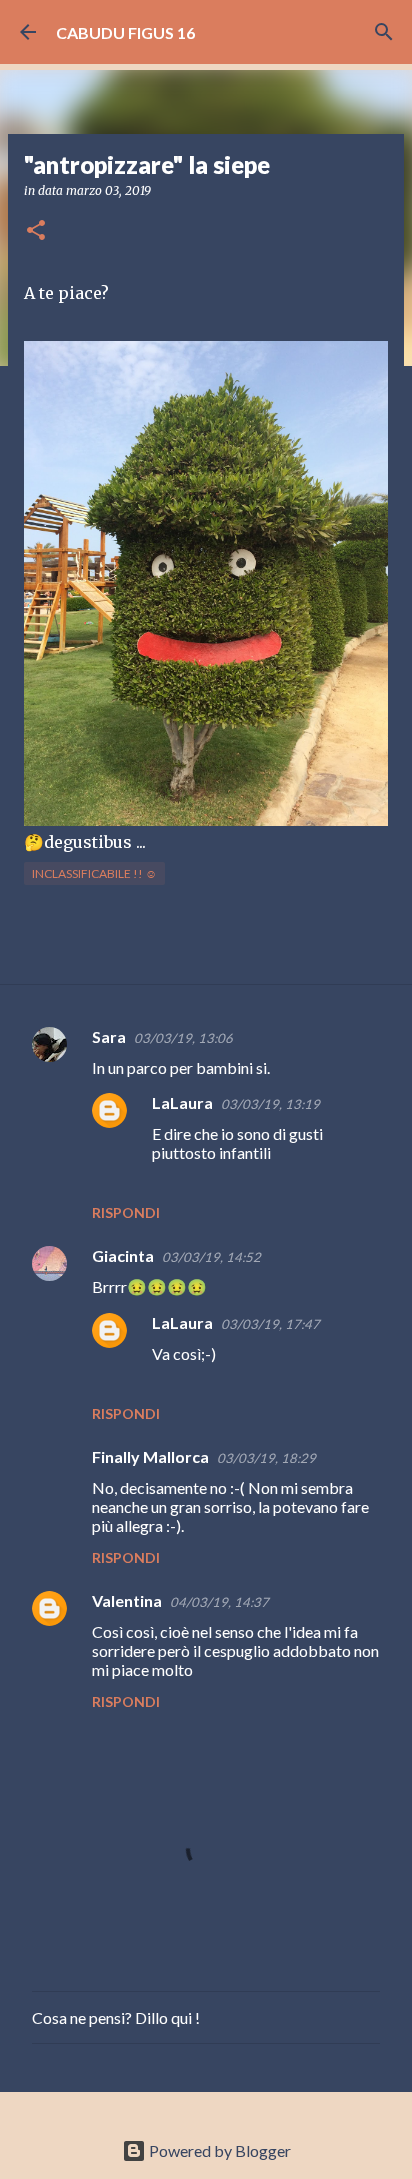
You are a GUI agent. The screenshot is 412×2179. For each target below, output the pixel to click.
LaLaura (182, 1102)
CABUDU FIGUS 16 (125, 32)
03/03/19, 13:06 (183, 1038)
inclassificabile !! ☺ (94, 873)
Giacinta (123, 1255)
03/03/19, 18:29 (266, 1458)
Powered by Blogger (218, 2150)
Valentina (127, 1600)
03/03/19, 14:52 (211, 1257)
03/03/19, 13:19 (270, 1104)
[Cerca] (384, 32)
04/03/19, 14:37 (219, 1602)
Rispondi (126, 1212)
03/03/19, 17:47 (270, 1324)
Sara (109, 1036)
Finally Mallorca (150, 1456)
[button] (36, 231)
